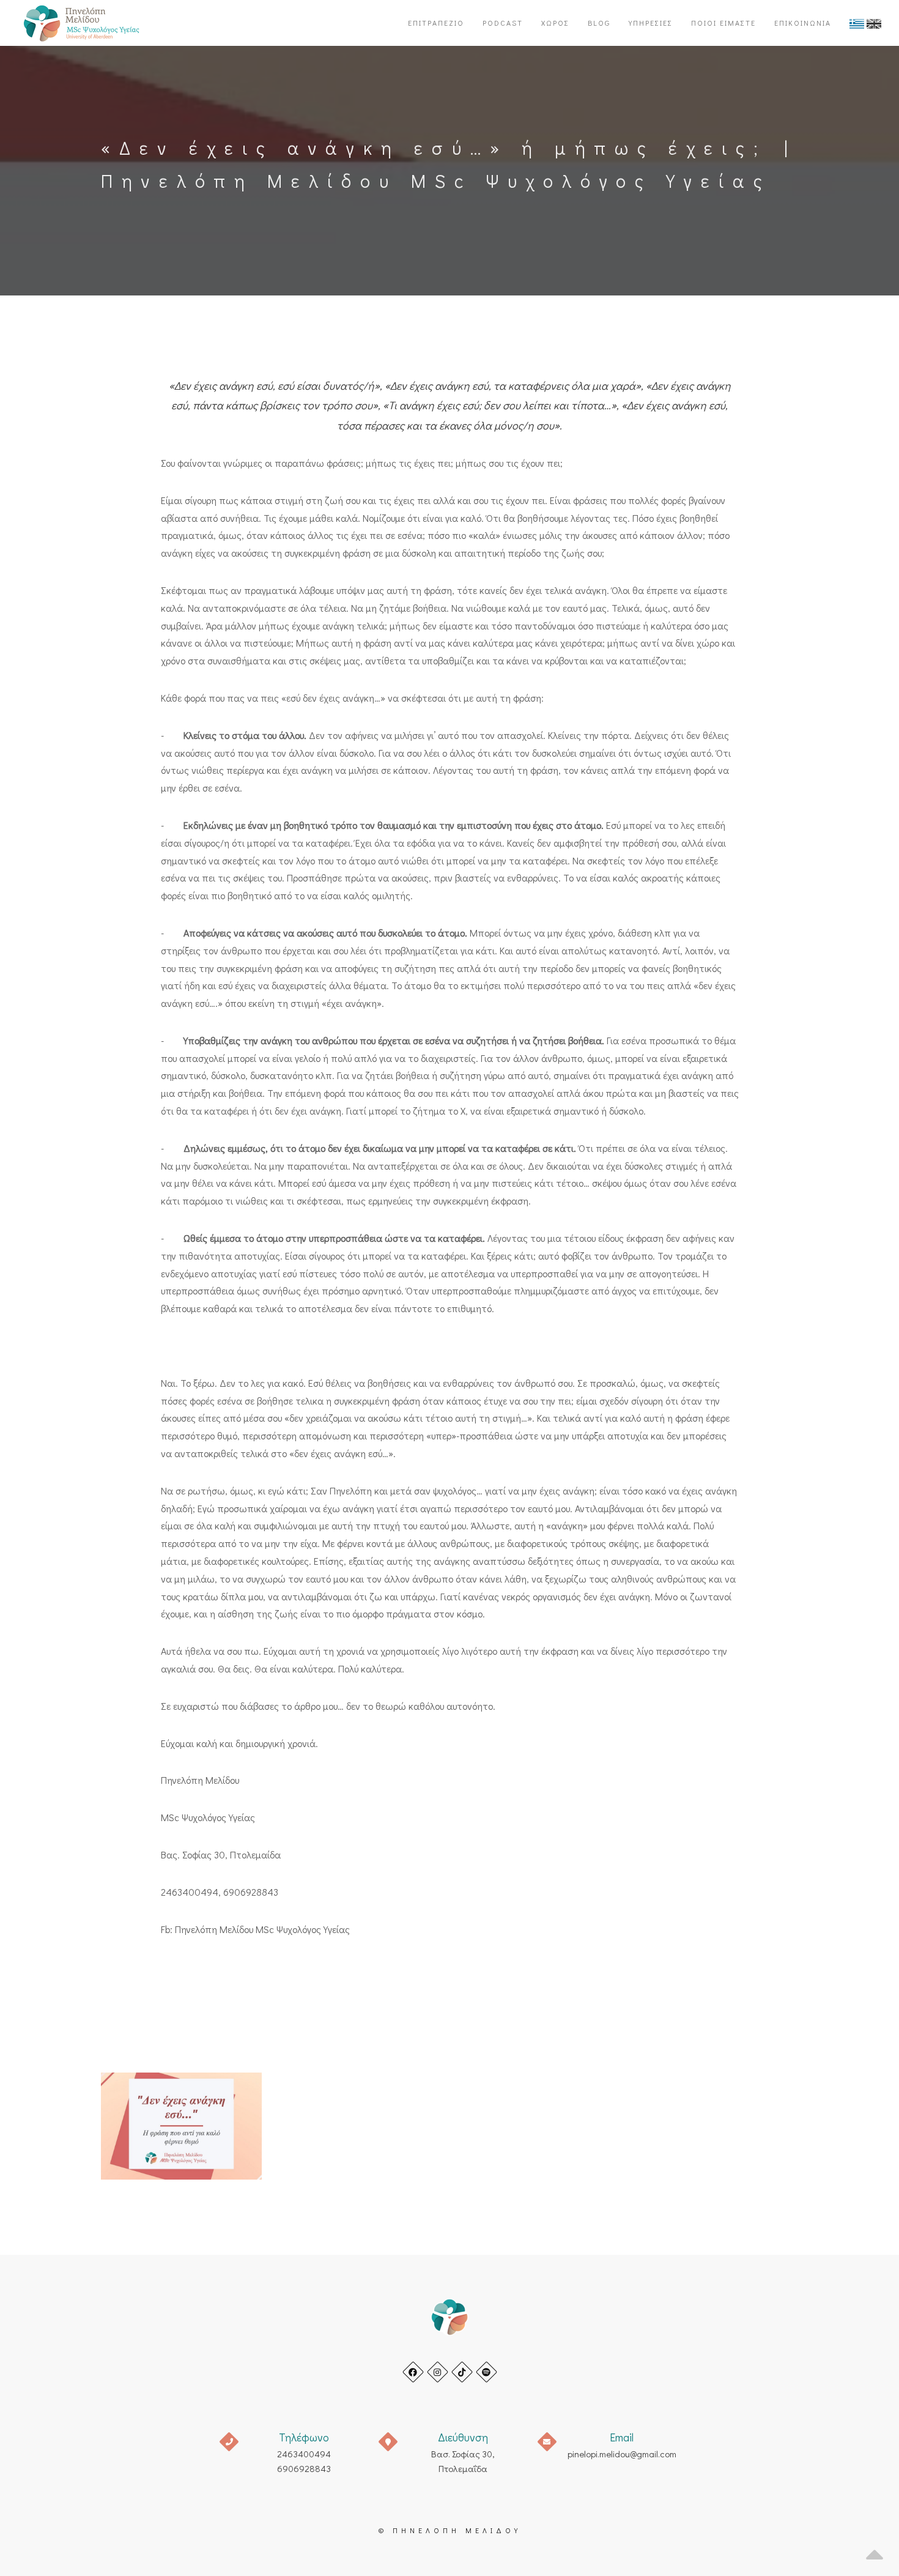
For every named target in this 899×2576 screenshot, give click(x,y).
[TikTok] (462, 2372)
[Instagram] (438, 2372)
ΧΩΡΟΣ (555, 23)
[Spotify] (486, 2372)
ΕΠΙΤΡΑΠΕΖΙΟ (436, 23)
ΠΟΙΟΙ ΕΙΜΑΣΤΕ (723, 23)
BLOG (599, 23)
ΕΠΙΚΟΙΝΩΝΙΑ (803, 23)
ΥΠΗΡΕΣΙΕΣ (651, 23)
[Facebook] (413, 2372)
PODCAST (503, 23)
